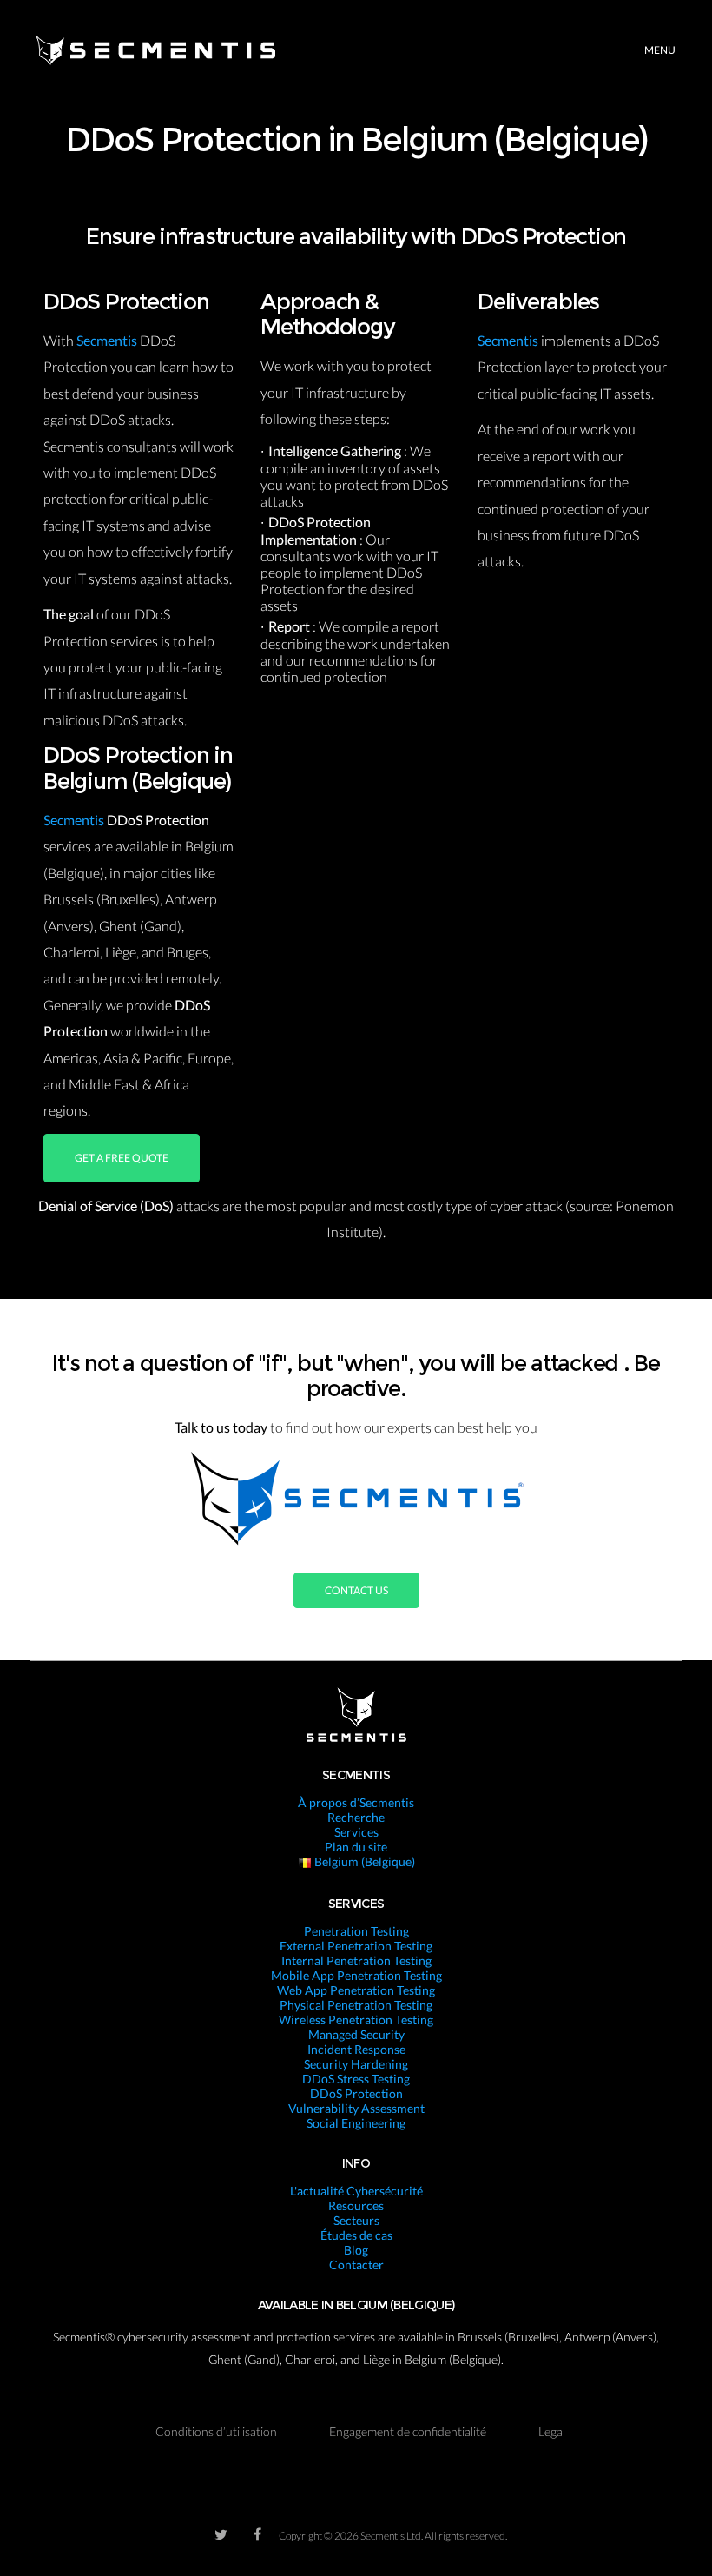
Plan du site (356, 1847)
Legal (552, 2431)
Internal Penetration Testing (356, 1960)
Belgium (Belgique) (363, 1861)
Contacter (356, 2265)
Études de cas (356, 2235)
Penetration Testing (356, 1931)
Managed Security (356, 2034)
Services (356, 1832)
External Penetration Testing (356, 1946)
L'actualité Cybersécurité (356, 2191)
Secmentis (108, 340)
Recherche (356, 1817)
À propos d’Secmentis (356, 1802)
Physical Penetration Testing (356, 2005)
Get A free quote (122, 1158)
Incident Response (356, 2049)
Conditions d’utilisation (216, 2431)
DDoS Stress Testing (356, 2079)
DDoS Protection (356, 2093)
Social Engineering (356, 2123)
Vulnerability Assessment (356, 2108)
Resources (356, 2205)
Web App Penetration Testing (356, 1990)
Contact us (356, 1590)
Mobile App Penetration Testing (356, 1975)
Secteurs (356, 2220)
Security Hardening (356, 2064)
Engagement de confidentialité (408, 2431)
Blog (356, 2250)
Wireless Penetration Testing (356, 2020)
